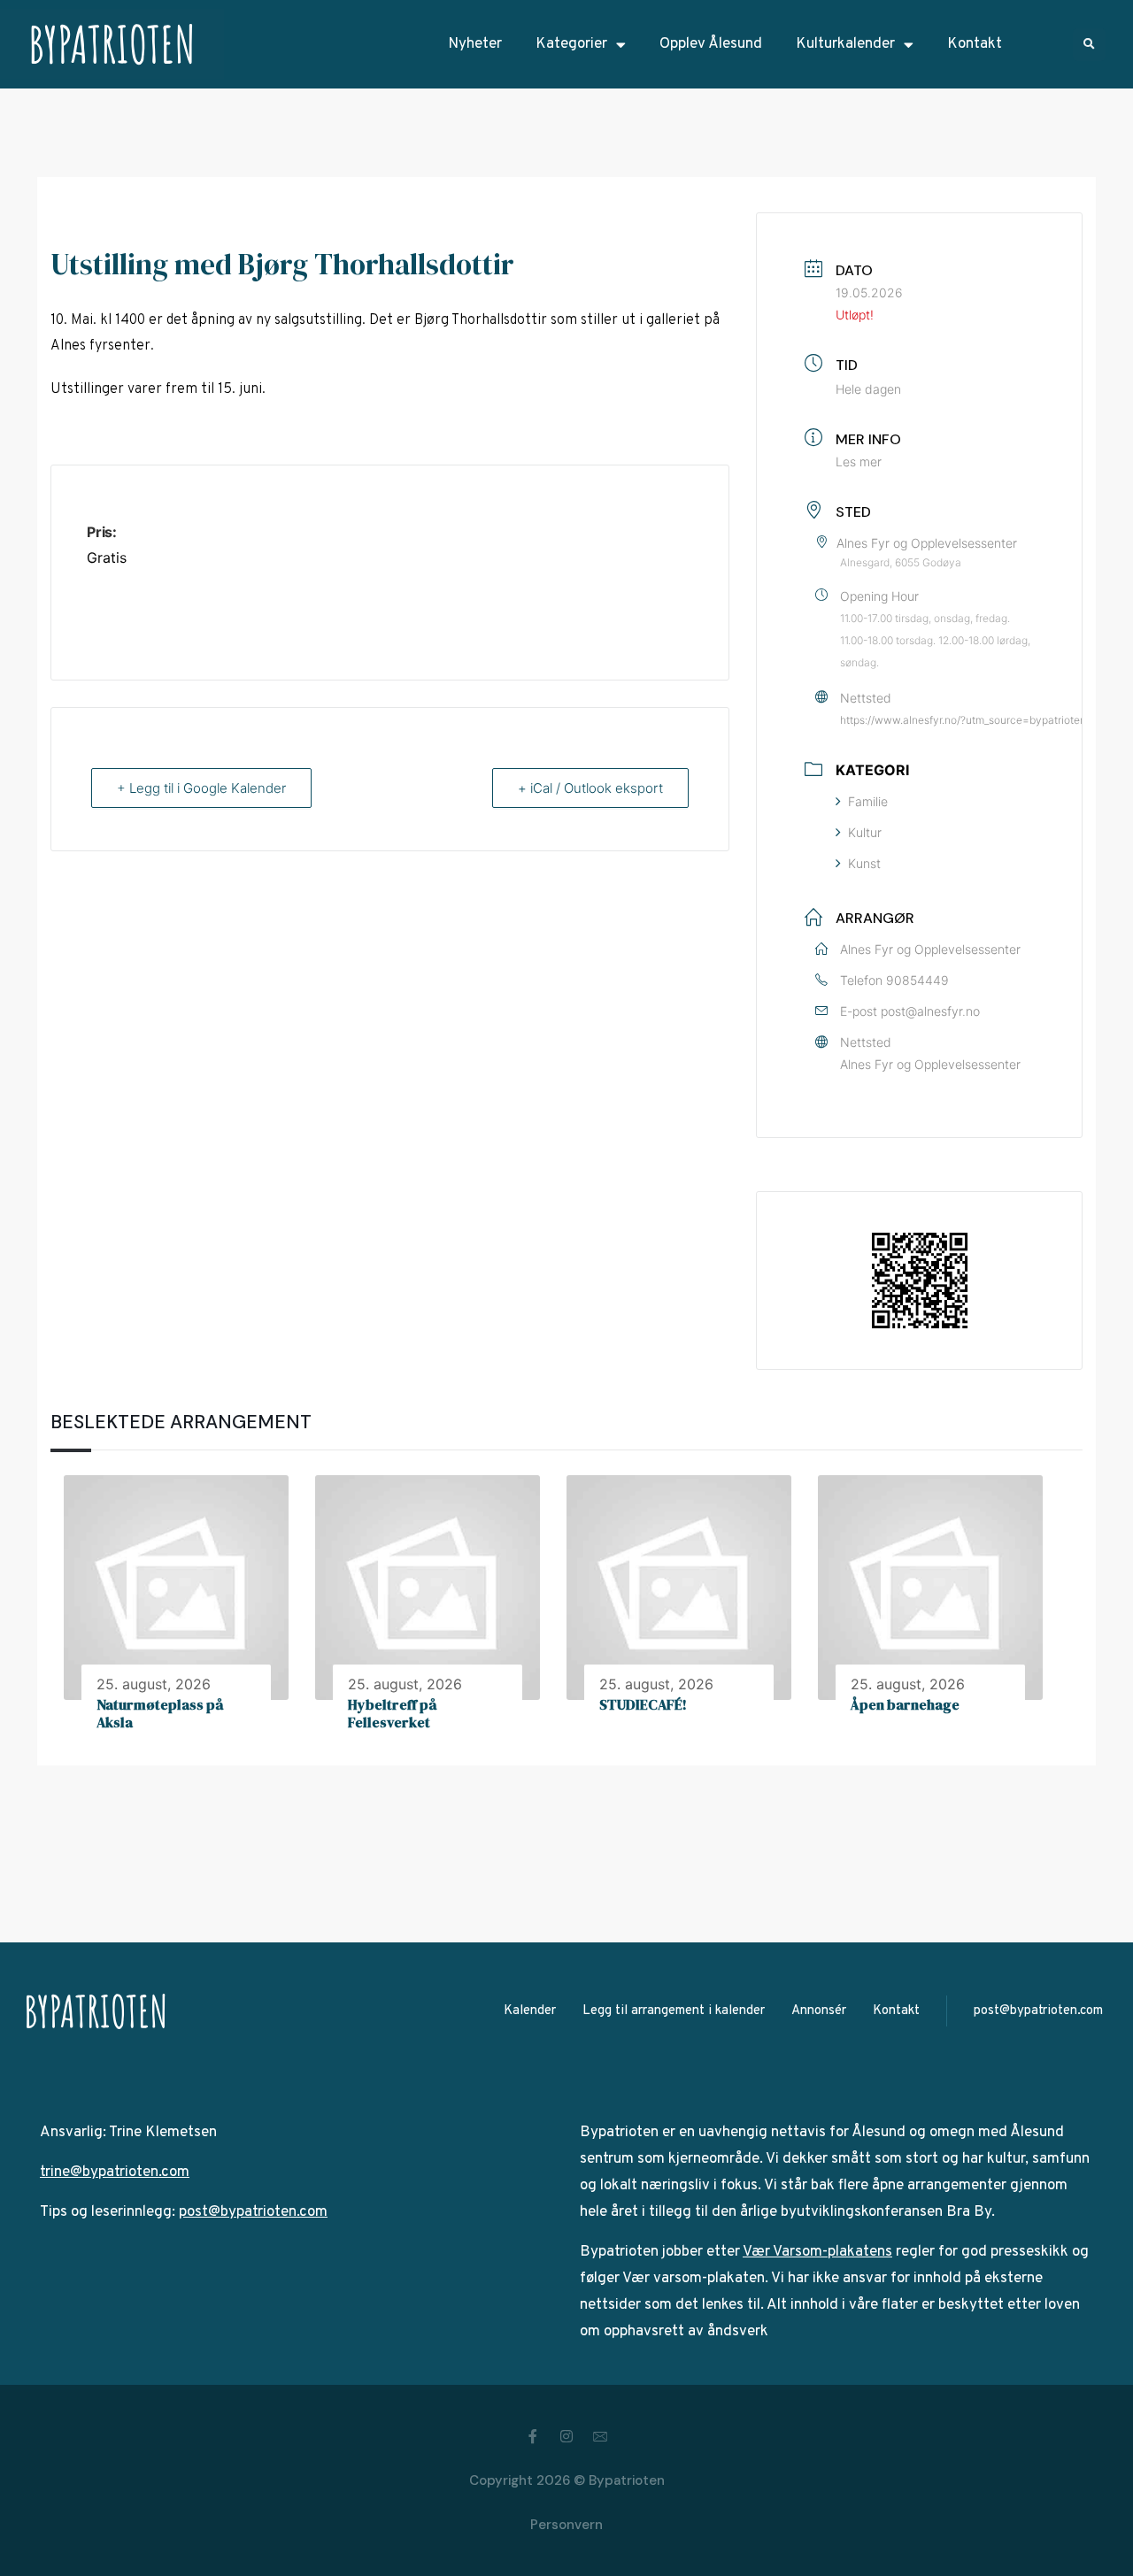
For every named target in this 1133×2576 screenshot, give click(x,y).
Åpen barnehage (905, 1704)
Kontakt (975, 44)
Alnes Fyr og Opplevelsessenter (930, 1064)
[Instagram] (566, 2436)
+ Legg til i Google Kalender (201, 788)
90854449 (917, 980)
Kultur (865, 832)
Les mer (859, 461)
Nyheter (475, 44)
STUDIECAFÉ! (643, 1704)
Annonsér (819, 2011)
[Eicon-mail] (600, 2436)
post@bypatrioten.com (1038, 2011)
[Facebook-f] (533, 2436)
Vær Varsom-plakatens (817, 2252)
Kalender (530, 2011)
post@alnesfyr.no (930, 1011)
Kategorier (571, 44)
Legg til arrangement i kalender (674, 2011)
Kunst (864, 863)
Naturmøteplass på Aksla (160, 1714)
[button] (1089, 45)
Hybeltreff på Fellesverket (392, 1714)
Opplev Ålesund (711, 44)
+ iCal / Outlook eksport (590, 788)
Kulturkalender (845, 44)
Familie (868, 801)
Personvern (566, 2525)
